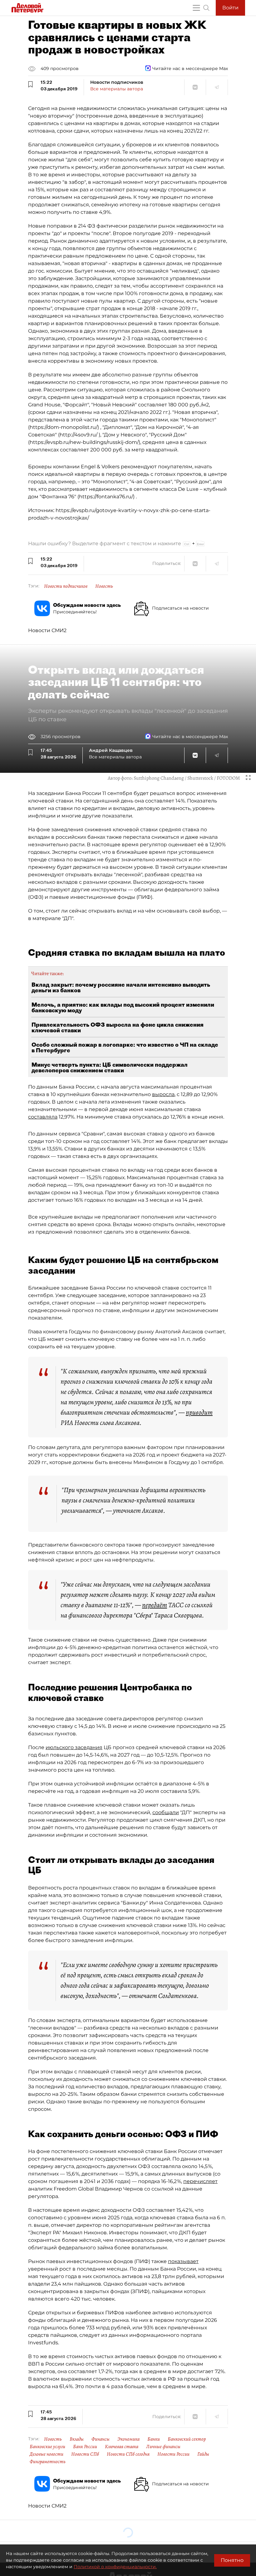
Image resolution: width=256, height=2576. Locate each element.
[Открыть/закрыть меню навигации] (196, 8)
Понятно (232, 2560)
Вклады (77, 2439)
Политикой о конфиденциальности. (115, 2567)
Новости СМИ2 (47, 630)
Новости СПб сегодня (128, 2454)
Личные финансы (163, 2447)
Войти (230, 8)
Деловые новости (47, 2454)
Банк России (85, 2447)
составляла (43, 1117)
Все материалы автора (117, 89)
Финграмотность (48, 2462)
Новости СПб (85, 2454)
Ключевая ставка (122, 2447)
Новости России (173, 2454)
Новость (104, 586)
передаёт (155, 1605)
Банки (154, 2439)
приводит (199, 1412)
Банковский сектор (187, 2439)
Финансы (101, 2439)
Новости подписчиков (66, 586)
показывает (183, 2261)
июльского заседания (74, 1747)
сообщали (166, 1812)
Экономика (128, 2439)
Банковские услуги (47, 2447)
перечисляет (200, 2181)
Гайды (203, 2454)
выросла (163, 1094)
